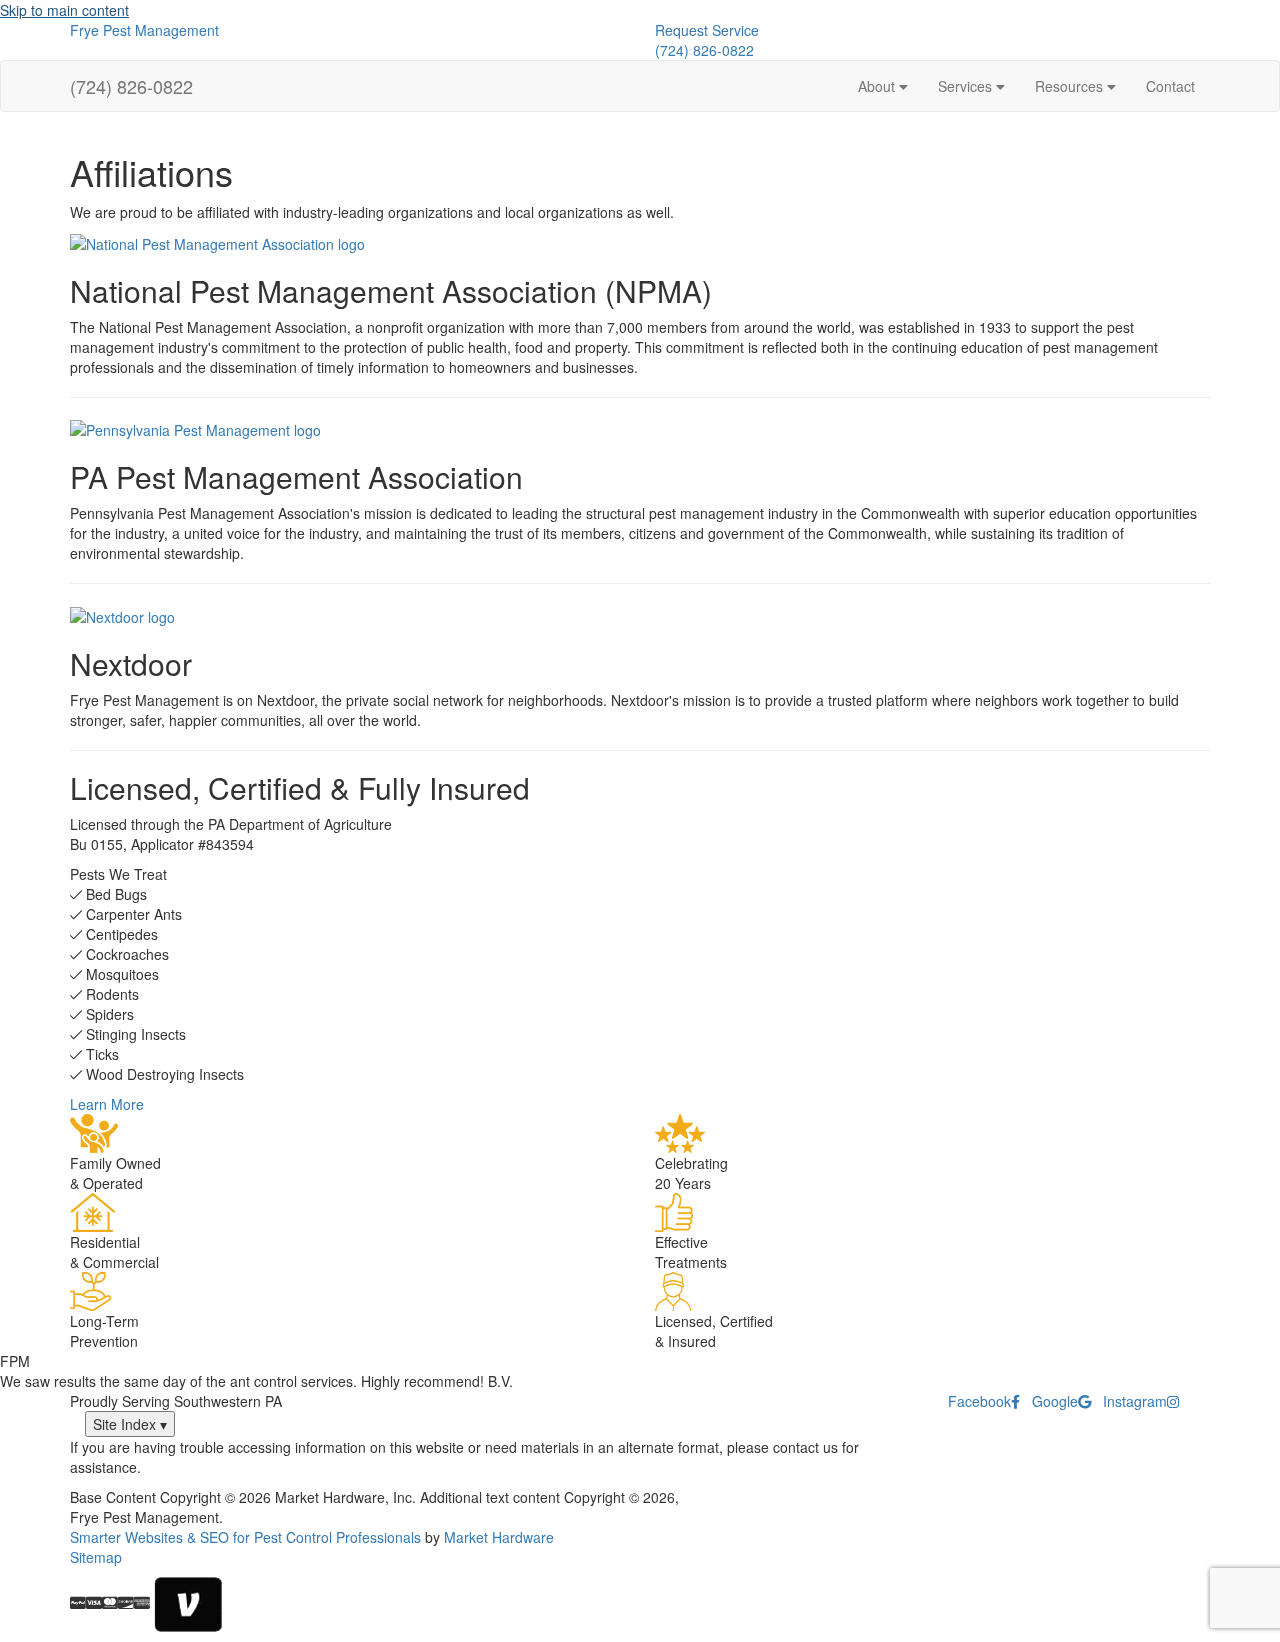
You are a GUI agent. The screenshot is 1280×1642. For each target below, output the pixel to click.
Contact (1170, 86)
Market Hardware (499, 1537)
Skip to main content (64, 10)
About (878, 86)
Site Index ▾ (130, 1424)
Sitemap (96, 1557)
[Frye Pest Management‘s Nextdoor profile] (122, 614)
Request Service (707, 30)
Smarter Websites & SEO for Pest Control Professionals (245, 1537)
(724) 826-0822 (704, 50)
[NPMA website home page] (217, 242)
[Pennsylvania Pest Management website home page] (195, 428)
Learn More (107, 1104)
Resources (1071, 86)
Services (967, 86)
